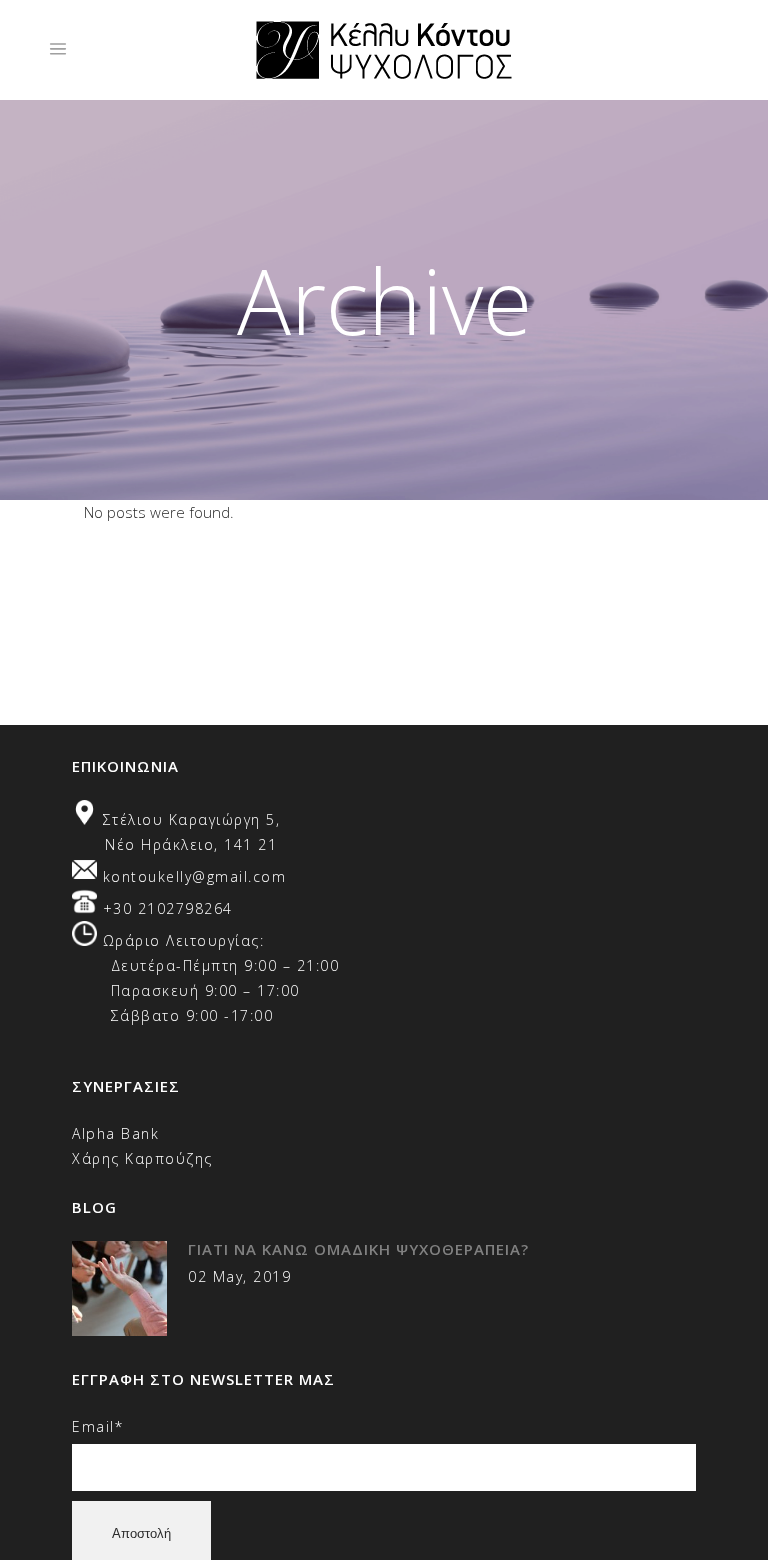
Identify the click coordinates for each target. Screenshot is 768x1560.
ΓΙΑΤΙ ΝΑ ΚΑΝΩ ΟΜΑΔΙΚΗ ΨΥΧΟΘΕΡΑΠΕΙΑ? (358, 1249)
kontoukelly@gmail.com (195, 876)
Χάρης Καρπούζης (142, 1158)
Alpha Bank (115, 1133)
